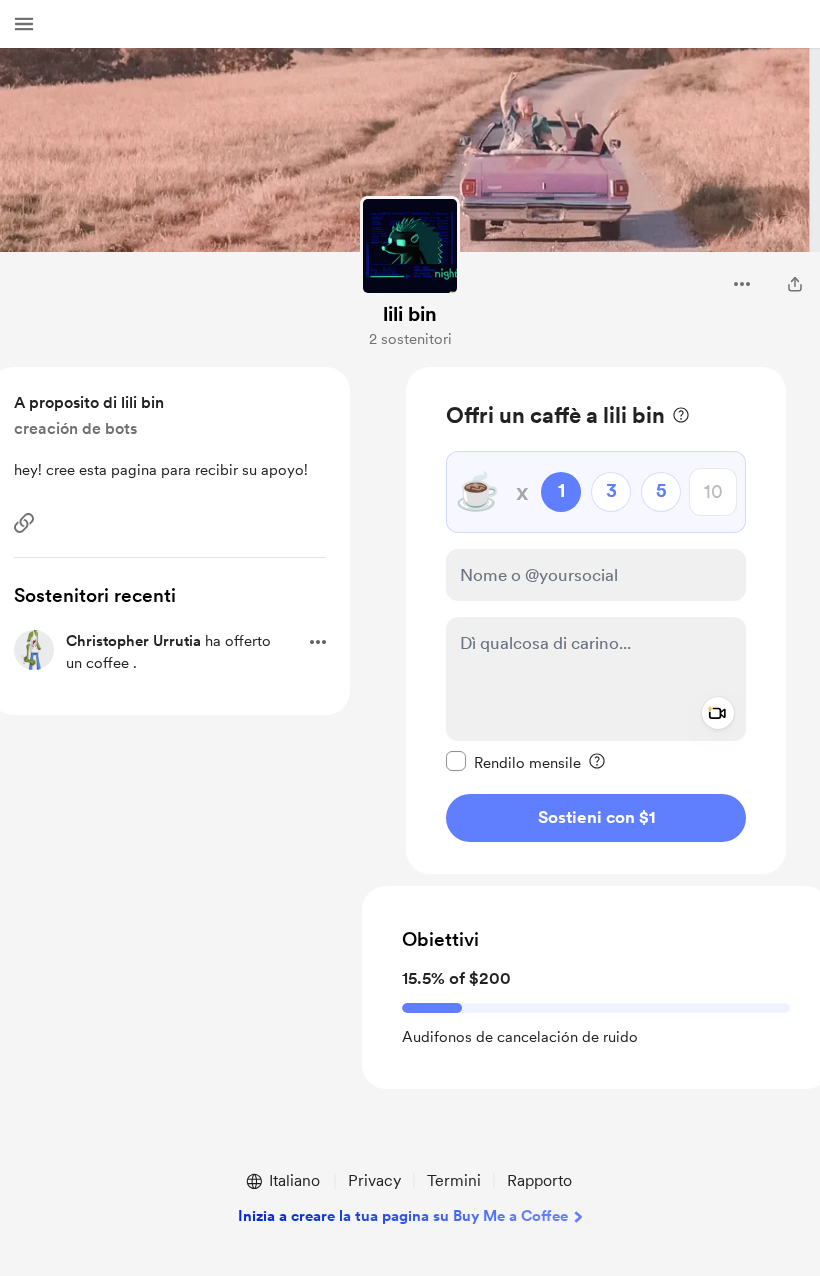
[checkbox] (513, 762)
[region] (596, 620)
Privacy (374, 1180)
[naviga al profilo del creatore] (410, 246)
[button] (24, 24)
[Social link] (24, 523)
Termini (454, 1180)
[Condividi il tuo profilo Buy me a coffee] (795, 284)
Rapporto (539, 1180)
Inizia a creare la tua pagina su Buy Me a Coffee (403, 1216)
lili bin (410, 314)
